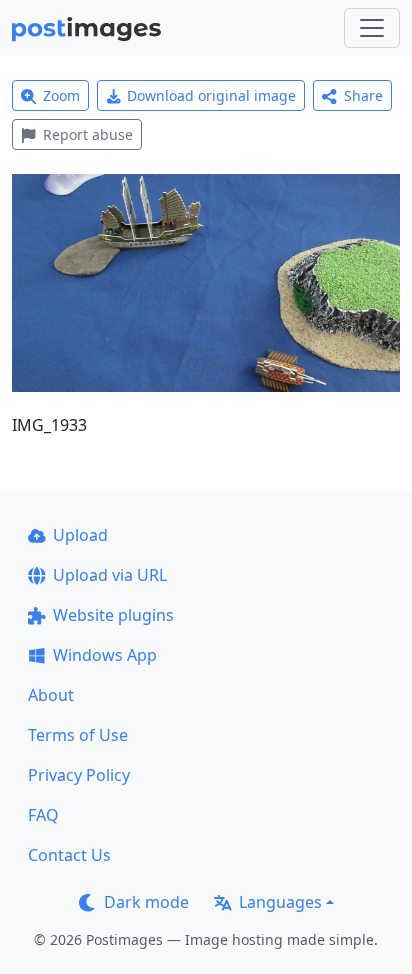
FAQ (43, 815)
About (51, 695)
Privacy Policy (79, 775)
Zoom (61, 95)
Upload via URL (110, 575)
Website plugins (113, 615)
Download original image (211, 95)
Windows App (105, 655)
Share (363, 95)
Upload (80, 535)
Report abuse (88, 134)
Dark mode (146, 902)
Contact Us (69, 855)
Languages (280, 902)
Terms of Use (78, 735)
